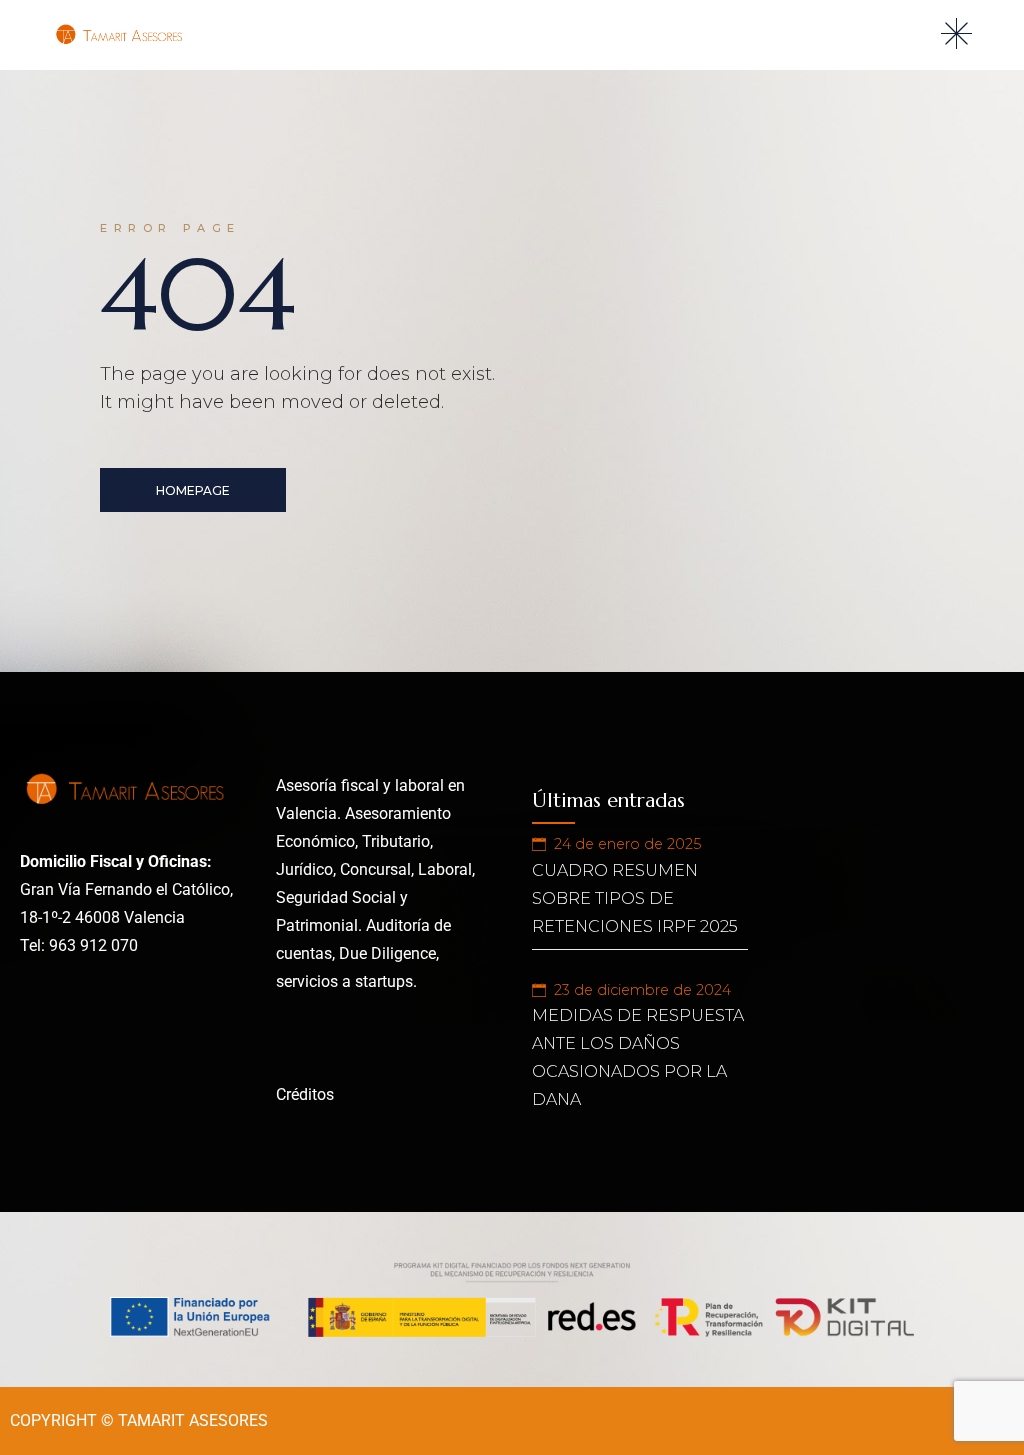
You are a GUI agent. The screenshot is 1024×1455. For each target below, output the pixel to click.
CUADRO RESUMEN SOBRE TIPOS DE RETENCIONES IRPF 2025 (635, 898)
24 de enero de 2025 (627, 844)
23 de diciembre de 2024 (642, 990)
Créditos (305, 1094)
